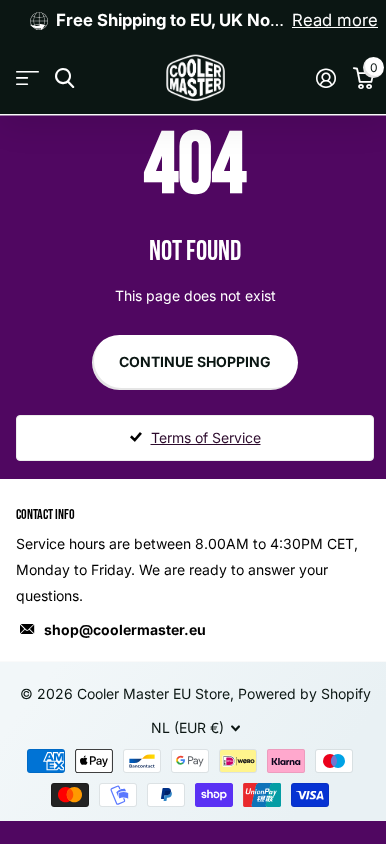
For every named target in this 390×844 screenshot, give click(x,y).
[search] (64, 78)
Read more (335, 20)
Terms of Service (206, 437)
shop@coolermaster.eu (125, 629)
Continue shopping (195, 361)
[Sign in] (325, 78)
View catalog (27, 78)
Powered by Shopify (304, 693)
